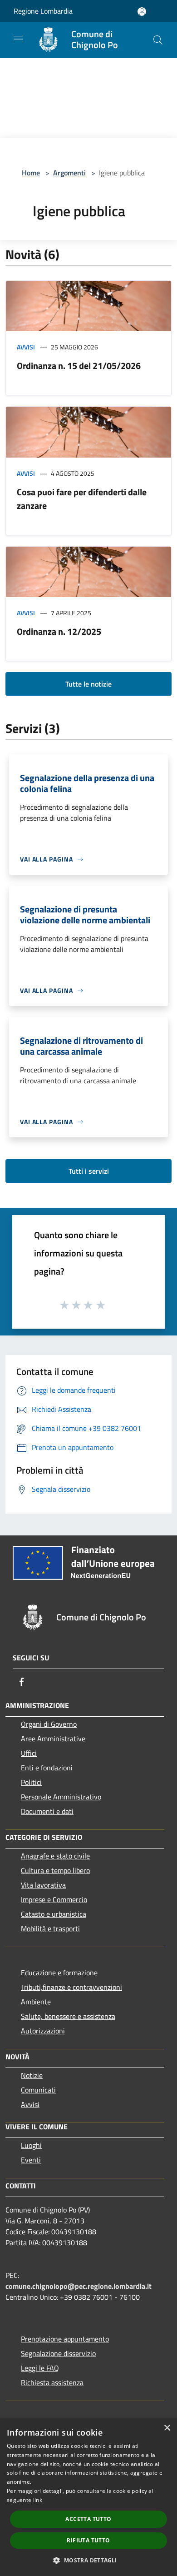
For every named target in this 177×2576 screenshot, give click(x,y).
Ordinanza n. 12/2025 (59, 631)
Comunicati (38, 2090)
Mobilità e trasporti (50, 1928)
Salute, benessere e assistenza (68, 2016)
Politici (31, 1782)
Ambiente (36, 2002)
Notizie (32, 2075)
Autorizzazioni (43, 2031)
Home (31, 173)
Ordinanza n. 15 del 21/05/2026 (79, 366)
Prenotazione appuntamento (65, 2339)
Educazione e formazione (59, 1973)
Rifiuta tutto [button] (88, 2540)
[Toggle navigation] (18, 39)
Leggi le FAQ (40, 2368)
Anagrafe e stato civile (55, 1856)
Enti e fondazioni (47, 1768)
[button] (88, 2560)
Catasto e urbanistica (54, 1914)
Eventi (31, 2160)
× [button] (167, 2428)
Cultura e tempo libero (55, 1870)
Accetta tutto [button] (88, 2519)
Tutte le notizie (88, 684)
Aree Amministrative (53, 1739)
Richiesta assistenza (52, 2382)
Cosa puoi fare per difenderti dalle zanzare (82, 499)
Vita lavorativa (43, 1885)
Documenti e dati (47, 1811)
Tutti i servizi (89, 1171)
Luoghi (31, 2145)
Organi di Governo (49, 1724)
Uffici (29, 1753)
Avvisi (26, 347)
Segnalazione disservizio (58, 2353)
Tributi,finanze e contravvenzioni (71, 1987)
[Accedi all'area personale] (142, 12)
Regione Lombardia (43, 11)
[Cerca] (158, 40)
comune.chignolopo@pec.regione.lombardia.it (79, 2286)
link (38, 2500)
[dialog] (88, 2497)
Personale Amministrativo (61, 1797)
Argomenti (69, 173)
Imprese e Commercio (54, 1899)
